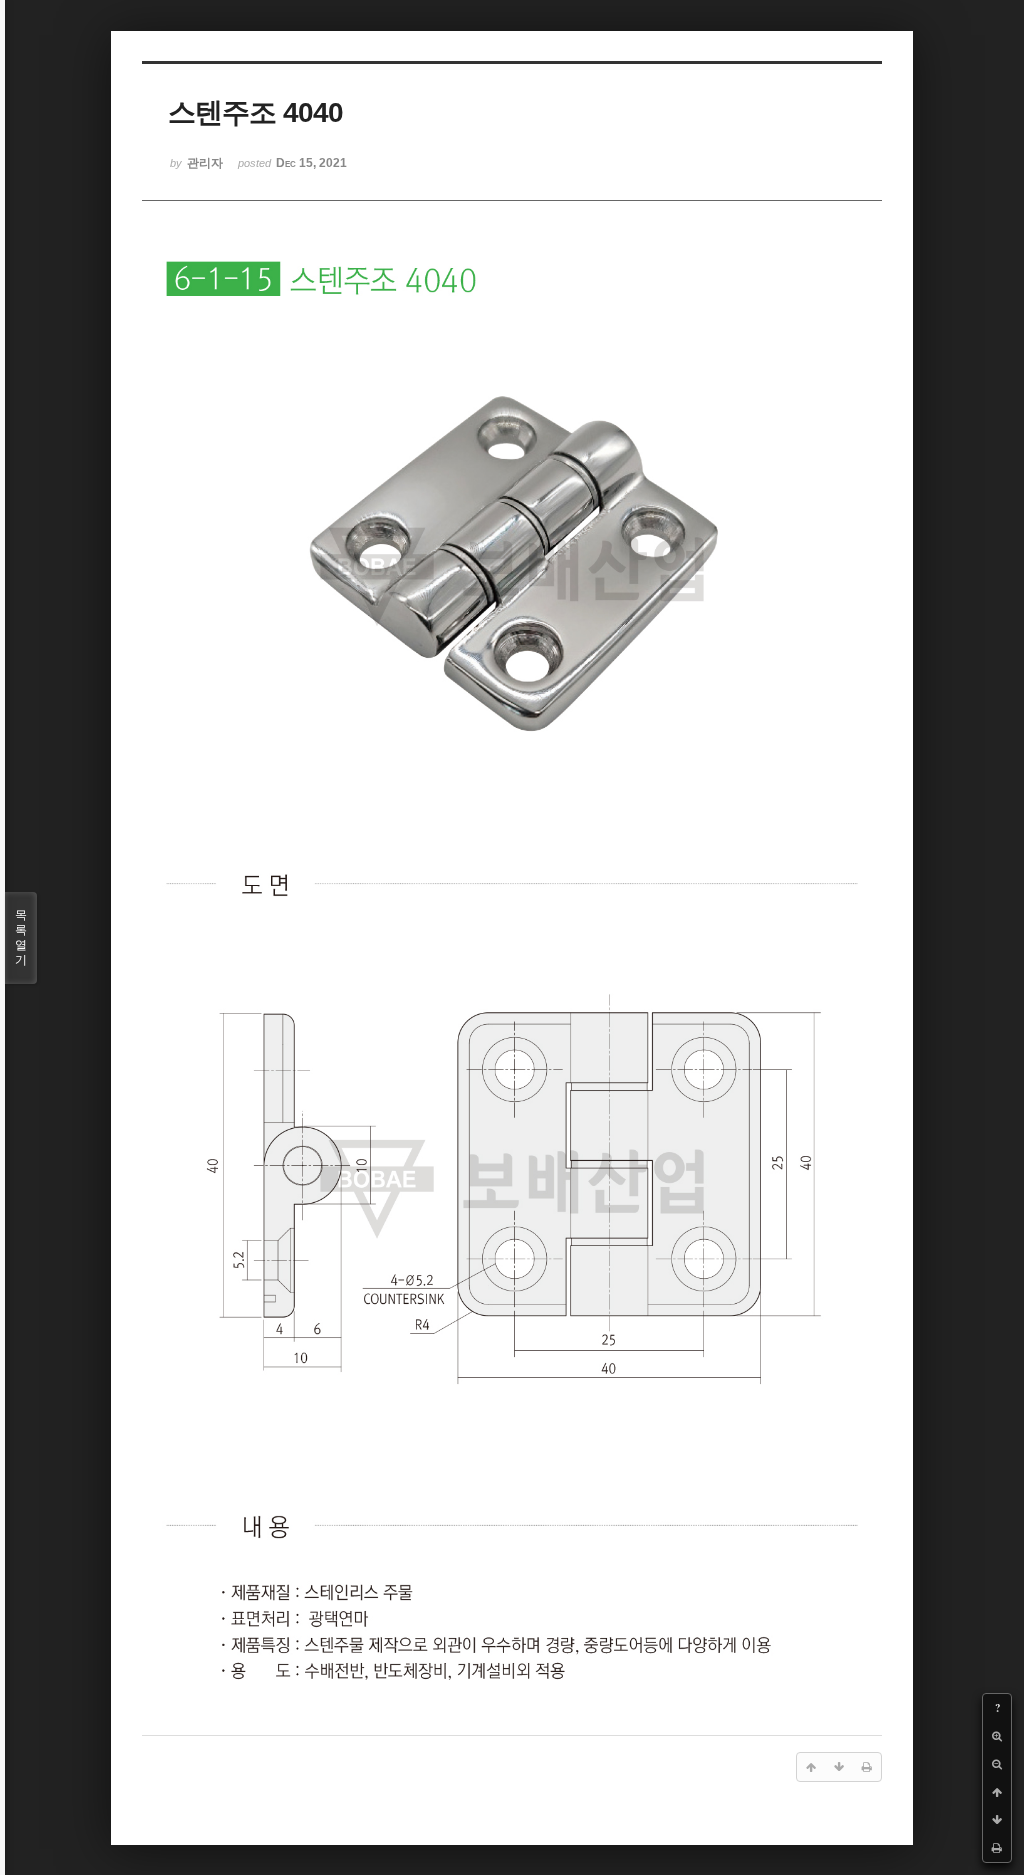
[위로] (997, 1792)
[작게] (997, 1764)
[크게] (997, 1736)
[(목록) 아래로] (997, 1820)
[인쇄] (997, 1848)
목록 (21, 937)
